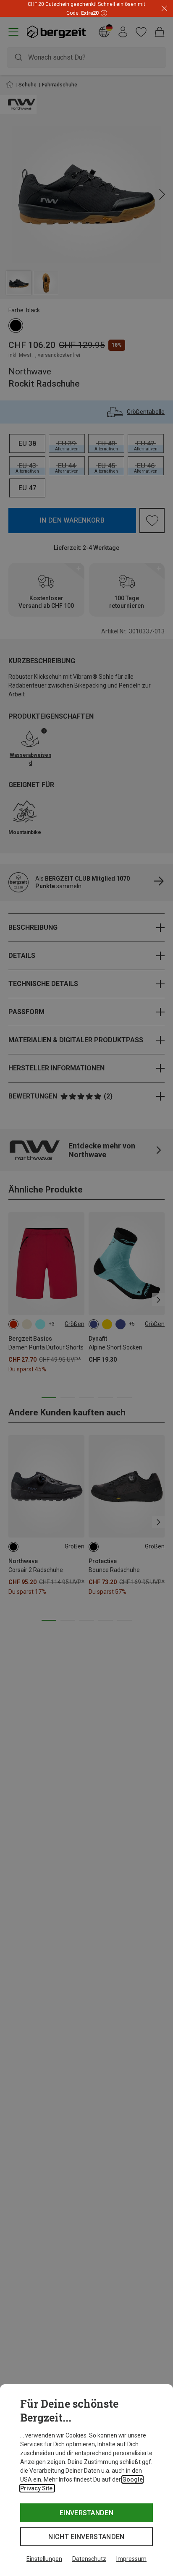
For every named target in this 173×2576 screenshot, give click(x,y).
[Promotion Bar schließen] (164, 9)
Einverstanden (86, 2513)
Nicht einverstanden (86, 2537)
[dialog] (86, 2480)
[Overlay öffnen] (103, 13)
